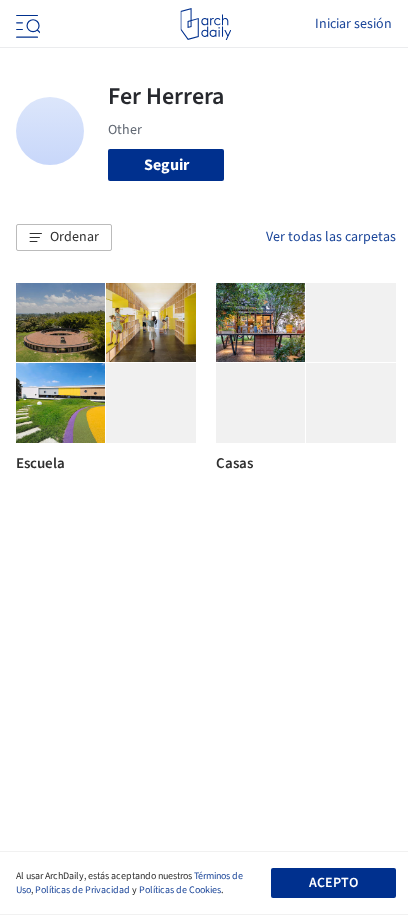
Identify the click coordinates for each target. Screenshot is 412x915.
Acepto (333, 883)
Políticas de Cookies (180, 890)
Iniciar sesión (353, 24)
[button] (64, 238)
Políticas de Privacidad (82, 890)
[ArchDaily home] (205, 24)
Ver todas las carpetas (331, 237)
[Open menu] (26, 24)
